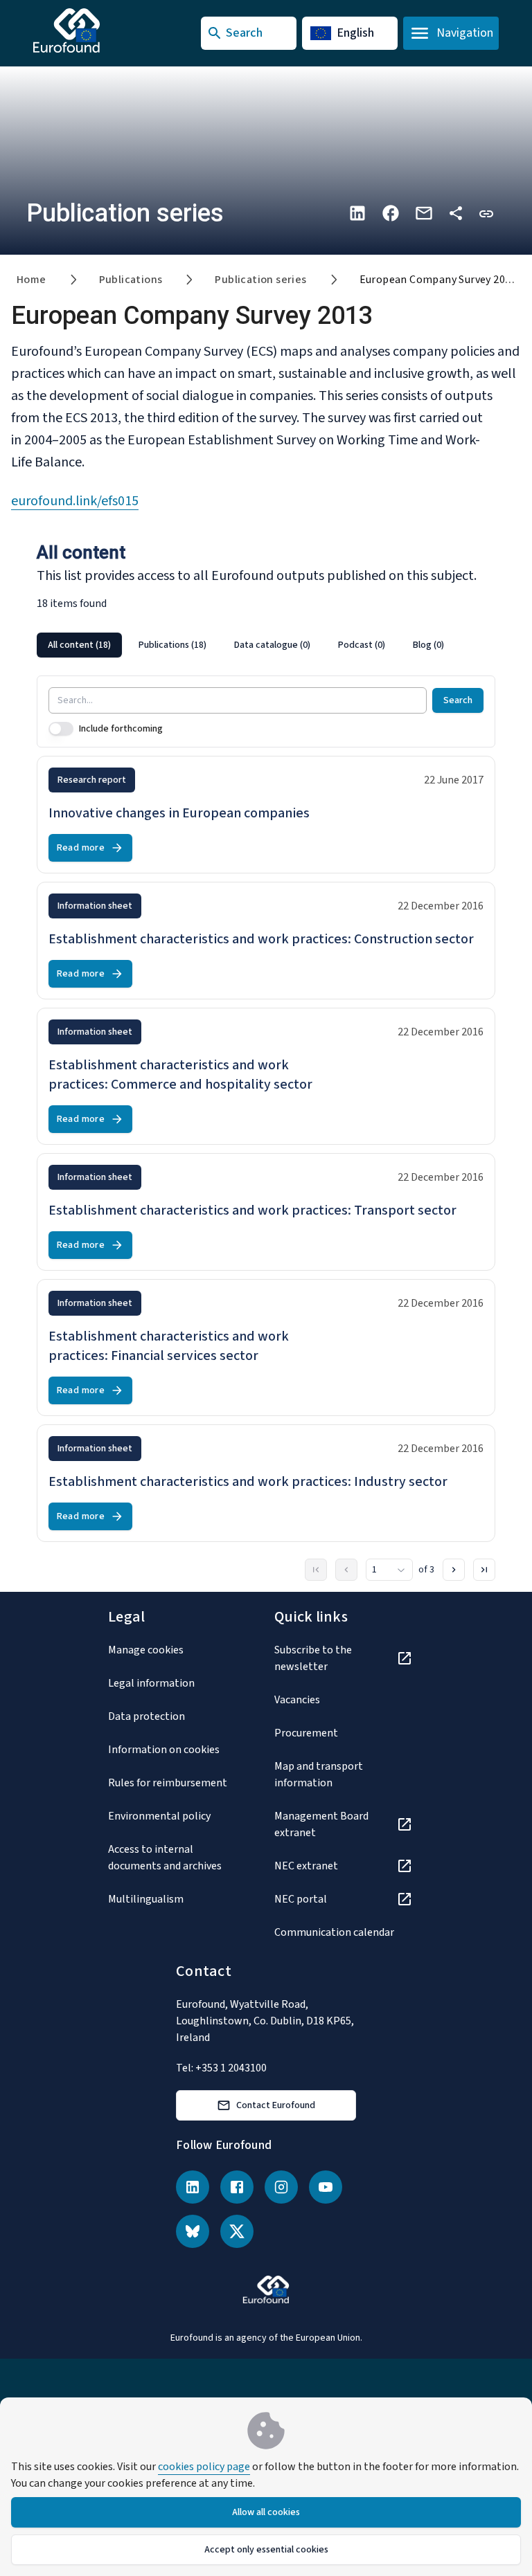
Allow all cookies (266, 2512)
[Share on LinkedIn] (357, 213)
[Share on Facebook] (391, 213)
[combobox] (389, 1570)
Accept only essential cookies (266, 2550)
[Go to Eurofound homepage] (94, 30)
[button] (486, 213)
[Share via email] (424, 213)
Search (458, 700)
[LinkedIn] (193, 2187)
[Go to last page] (484, 1570)
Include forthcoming (121, 729)
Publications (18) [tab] (172, 645)
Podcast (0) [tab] (362, 645)
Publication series (260, 280)
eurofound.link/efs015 (75, 501)
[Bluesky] (193, 2231)
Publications (131, 280)
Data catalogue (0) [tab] (272, 645)
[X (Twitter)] (237, 2231)
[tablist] (266, 645)
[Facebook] (237, 2187)
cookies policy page (204, 2467)
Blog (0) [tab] (428, 645)
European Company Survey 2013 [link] (438, 280)
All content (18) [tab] (79, 645)
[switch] (61, 729)
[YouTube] (326, 2187)
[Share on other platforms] (456, 213)
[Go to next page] (454, 1570)
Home (32, 280)
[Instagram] (281, 2187)
